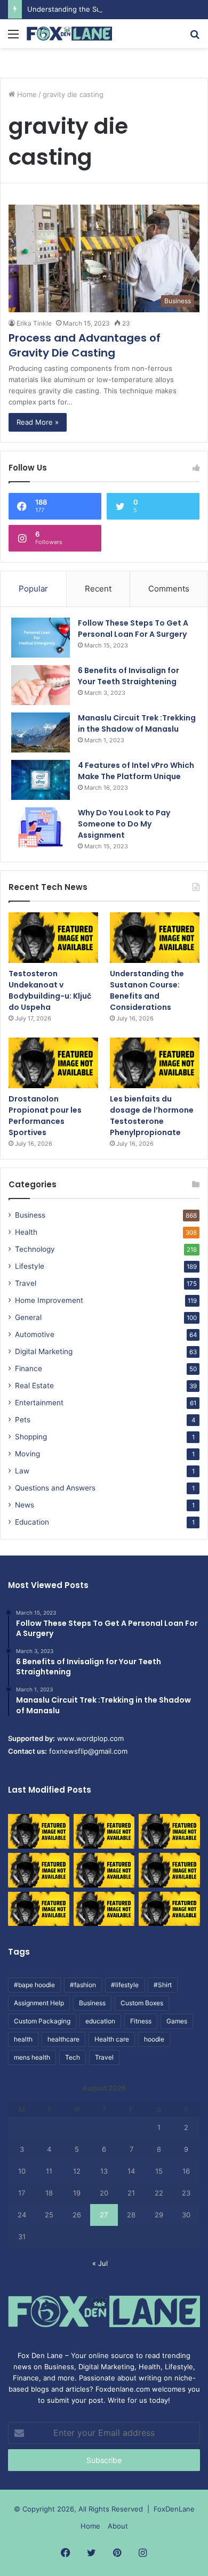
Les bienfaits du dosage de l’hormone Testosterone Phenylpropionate (152, 1116)
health (23, 2039)
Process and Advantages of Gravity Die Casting (85, 345)
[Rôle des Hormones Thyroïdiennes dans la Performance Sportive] (104, 1909)
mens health (32, 2057)
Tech (73, 2057)
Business (30, 1215)
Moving (27, 1454)
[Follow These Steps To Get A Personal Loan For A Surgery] (41, 638)
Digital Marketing (44, 1351)
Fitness (141, 2021)
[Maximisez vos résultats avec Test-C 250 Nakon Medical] (39, 1909)
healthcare (63, 2039)
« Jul (100, 2263)
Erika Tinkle (34, 323)
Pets (23, 1420)
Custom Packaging (42, 2021)
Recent (98, 589)
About (118, 2526)
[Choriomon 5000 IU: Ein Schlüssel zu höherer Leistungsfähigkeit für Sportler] (39, 1831)
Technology (35, 1249)
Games (177, 2021)
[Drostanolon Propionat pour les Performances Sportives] (53, 1063)
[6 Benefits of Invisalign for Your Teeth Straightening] (41, 685)
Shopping (31, 1437)
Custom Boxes (142, 2003)
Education (32, 1522)
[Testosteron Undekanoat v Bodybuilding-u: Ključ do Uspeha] (53, 938)
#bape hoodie (34, 1985)
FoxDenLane (174, 2509)
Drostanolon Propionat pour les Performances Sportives (45, 1116)
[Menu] (13, 38)
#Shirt (163, 1985)
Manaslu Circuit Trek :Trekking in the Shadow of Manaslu (137, 723)
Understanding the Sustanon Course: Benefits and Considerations (147, 990)
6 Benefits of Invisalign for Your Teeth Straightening (129, 676)
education (100, 2021)
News (25, 1505)
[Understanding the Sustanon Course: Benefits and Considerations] (155, 938)
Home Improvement (49, 1300)
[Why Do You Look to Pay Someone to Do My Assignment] (41, 827)
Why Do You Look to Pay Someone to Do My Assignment (124, 824)
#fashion (83, 1985)
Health (26, 1232)
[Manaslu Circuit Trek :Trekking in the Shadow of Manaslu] (41, 732)
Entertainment (39, 1403)
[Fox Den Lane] (69, 34)
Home (26, 94)
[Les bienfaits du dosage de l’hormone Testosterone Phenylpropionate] (155, 1063)
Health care (112, 2039)
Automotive (35, 1334)
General (28, 1317)
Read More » (38, 422)
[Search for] (195, 38)
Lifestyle (30, 1266)
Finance (29, 1368)
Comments (169, 589)
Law (22, 1471)
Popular (33, 589)
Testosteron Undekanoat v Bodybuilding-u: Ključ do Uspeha (50, 990)
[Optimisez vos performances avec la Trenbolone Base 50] (169, 1870)
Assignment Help (39, 2003)
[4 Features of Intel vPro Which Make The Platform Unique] (41, 780)
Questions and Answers (55, 1488)
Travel (26, 1283)
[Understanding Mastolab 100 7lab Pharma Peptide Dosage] (169, 1909)
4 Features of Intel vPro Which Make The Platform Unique (136, 771)
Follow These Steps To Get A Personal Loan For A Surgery (133, 629)
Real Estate (34, 1386)
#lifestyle (125, 1985)
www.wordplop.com (90, 1738)
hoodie (154, 2039)
